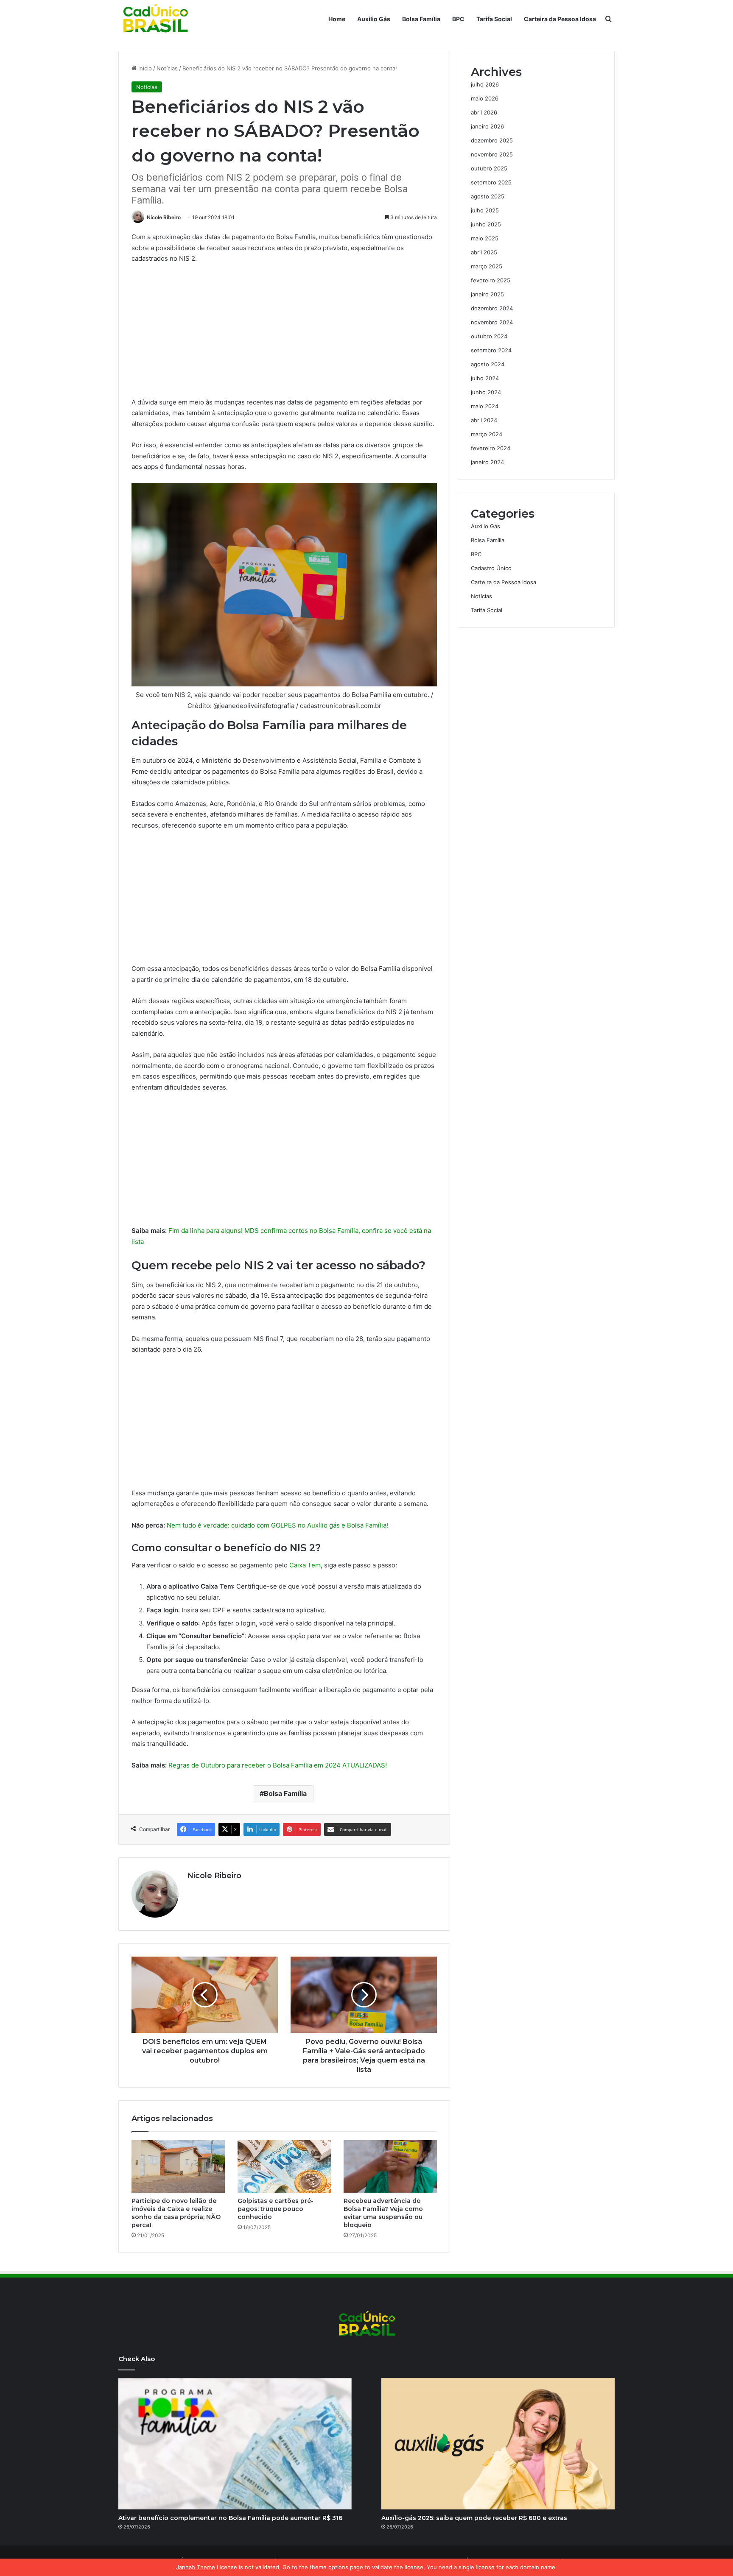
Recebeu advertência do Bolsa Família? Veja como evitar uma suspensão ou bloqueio (383, 2213)
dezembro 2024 (492, 308)
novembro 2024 (492, 322)
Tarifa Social (494, 19)
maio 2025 (485, 238)
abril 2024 (484, 420)
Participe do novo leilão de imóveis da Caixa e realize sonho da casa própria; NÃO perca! (176, 2213)
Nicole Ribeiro (164, 217)
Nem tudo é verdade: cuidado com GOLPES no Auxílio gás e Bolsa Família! (277, 1525)
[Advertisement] (284, 334)
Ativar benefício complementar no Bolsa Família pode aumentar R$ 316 (230, 2518)
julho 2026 (485, 84)
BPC (458, 19)
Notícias (167, 68)
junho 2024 (486, 392)
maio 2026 (485, 98)
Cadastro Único (491, 568)
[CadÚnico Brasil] (155, 19)
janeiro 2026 (487, 126)
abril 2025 (484, 252)
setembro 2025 (491, 182)
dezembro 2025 (492, 140)
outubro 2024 (489, 336)
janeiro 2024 (487, 462)
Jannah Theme (196, 2567)
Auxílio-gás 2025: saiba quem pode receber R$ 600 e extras (474, 2518)
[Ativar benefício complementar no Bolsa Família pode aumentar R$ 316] (235, 2444)
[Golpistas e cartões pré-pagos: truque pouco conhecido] (284, 2166)
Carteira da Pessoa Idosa (560, 19)
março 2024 (487, 434)
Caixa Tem (305, 1565)
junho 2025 (486, 224)
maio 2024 (485, 406)
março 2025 (487, 266)
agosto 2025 (488, 196)
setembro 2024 (491, 350)
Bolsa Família (421, 19)
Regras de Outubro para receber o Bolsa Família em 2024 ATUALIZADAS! (278, 1765)
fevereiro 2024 (491, 448)
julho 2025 (485, 210)
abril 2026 (484, 112)
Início (144, 68)
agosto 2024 (488, 364)
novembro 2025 (492, 154)
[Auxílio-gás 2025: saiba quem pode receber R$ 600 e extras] (498, 2444)
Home (337, 19)
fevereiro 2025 (491, 280)
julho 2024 (485, 378)
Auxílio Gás (374, 19)
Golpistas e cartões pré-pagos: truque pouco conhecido (276, 2209)
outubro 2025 (489, 168)
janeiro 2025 (487, 294)
